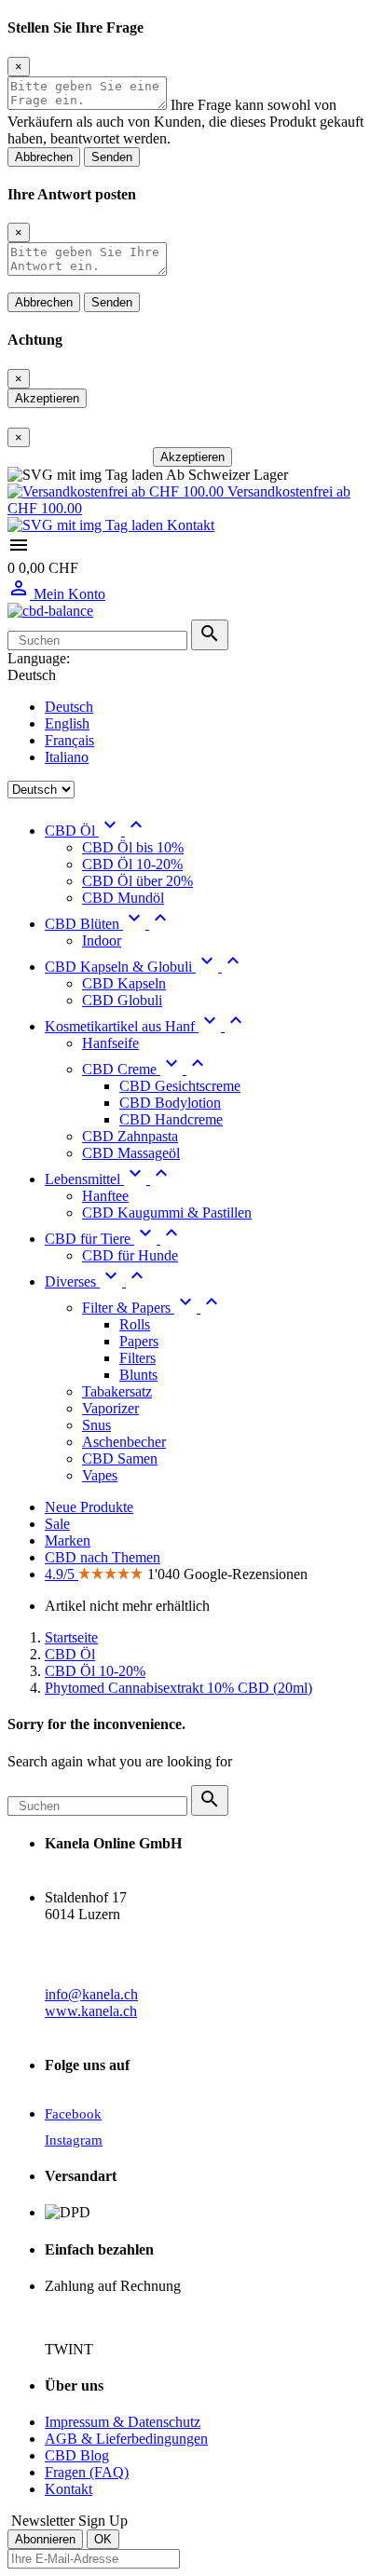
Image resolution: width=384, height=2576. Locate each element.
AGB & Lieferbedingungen (126, 2439)
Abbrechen (44, 157)
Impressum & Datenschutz (123, 2422)
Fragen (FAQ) (87, 2472)
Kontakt (189, 525)
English (67, 723)
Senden (112, 157)
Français (69, 740)
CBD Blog (77, 2455)
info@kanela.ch (91, 1994)
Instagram (74, 2140)
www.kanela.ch (91, 2011)
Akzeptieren (47, 398)
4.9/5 (62, 1574)
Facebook (73, 2114)
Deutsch (69, 707)
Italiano (67, 757)
